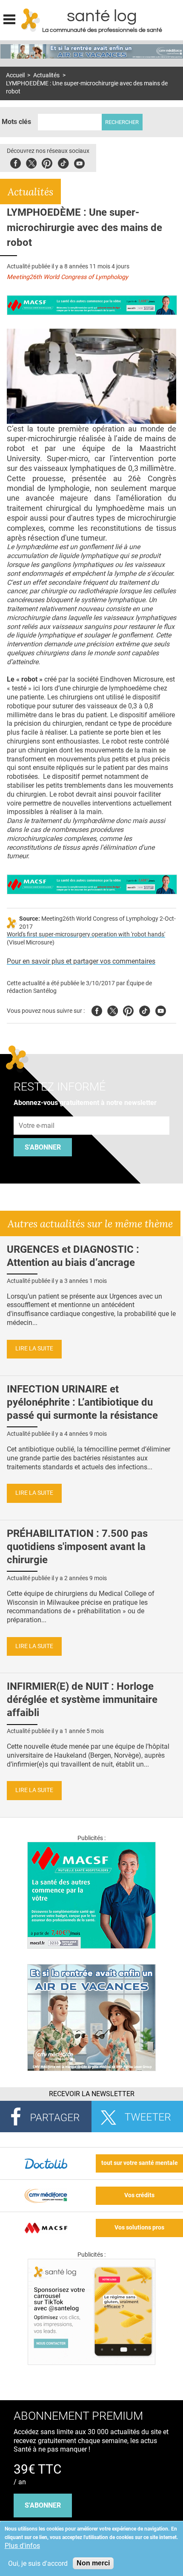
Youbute (79, 162)
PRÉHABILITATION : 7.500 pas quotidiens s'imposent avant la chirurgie (77, 1547)
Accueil (15, 75)
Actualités (46, 75)
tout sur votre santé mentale (140, 2163)
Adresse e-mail (37, 1112)
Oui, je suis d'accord (38, 2563)
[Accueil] (31, 20)
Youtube (161, 1010)
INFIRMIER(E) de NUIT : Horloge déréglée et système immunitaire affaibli (82, 1699)
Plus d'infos (22, 2546)
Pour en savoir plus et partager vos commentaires (81, 961)
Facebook (16, 162)
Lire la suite (34, 1349)
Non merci (93, 2563)
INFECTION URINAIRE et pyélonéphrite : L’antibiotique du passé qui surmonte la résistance (82, 1402)
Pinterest (47, 162)
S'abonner (43, 1147)
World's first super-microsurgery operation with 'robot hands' (86, 934)
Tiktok (63, 162)
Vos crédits (139, 2195)
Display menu (9, 18)
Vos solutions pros (139, 2228)
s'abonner (43, 2505)
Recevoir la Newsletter (92, 2094)
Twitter (31, 162)
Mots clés (16, 122)
